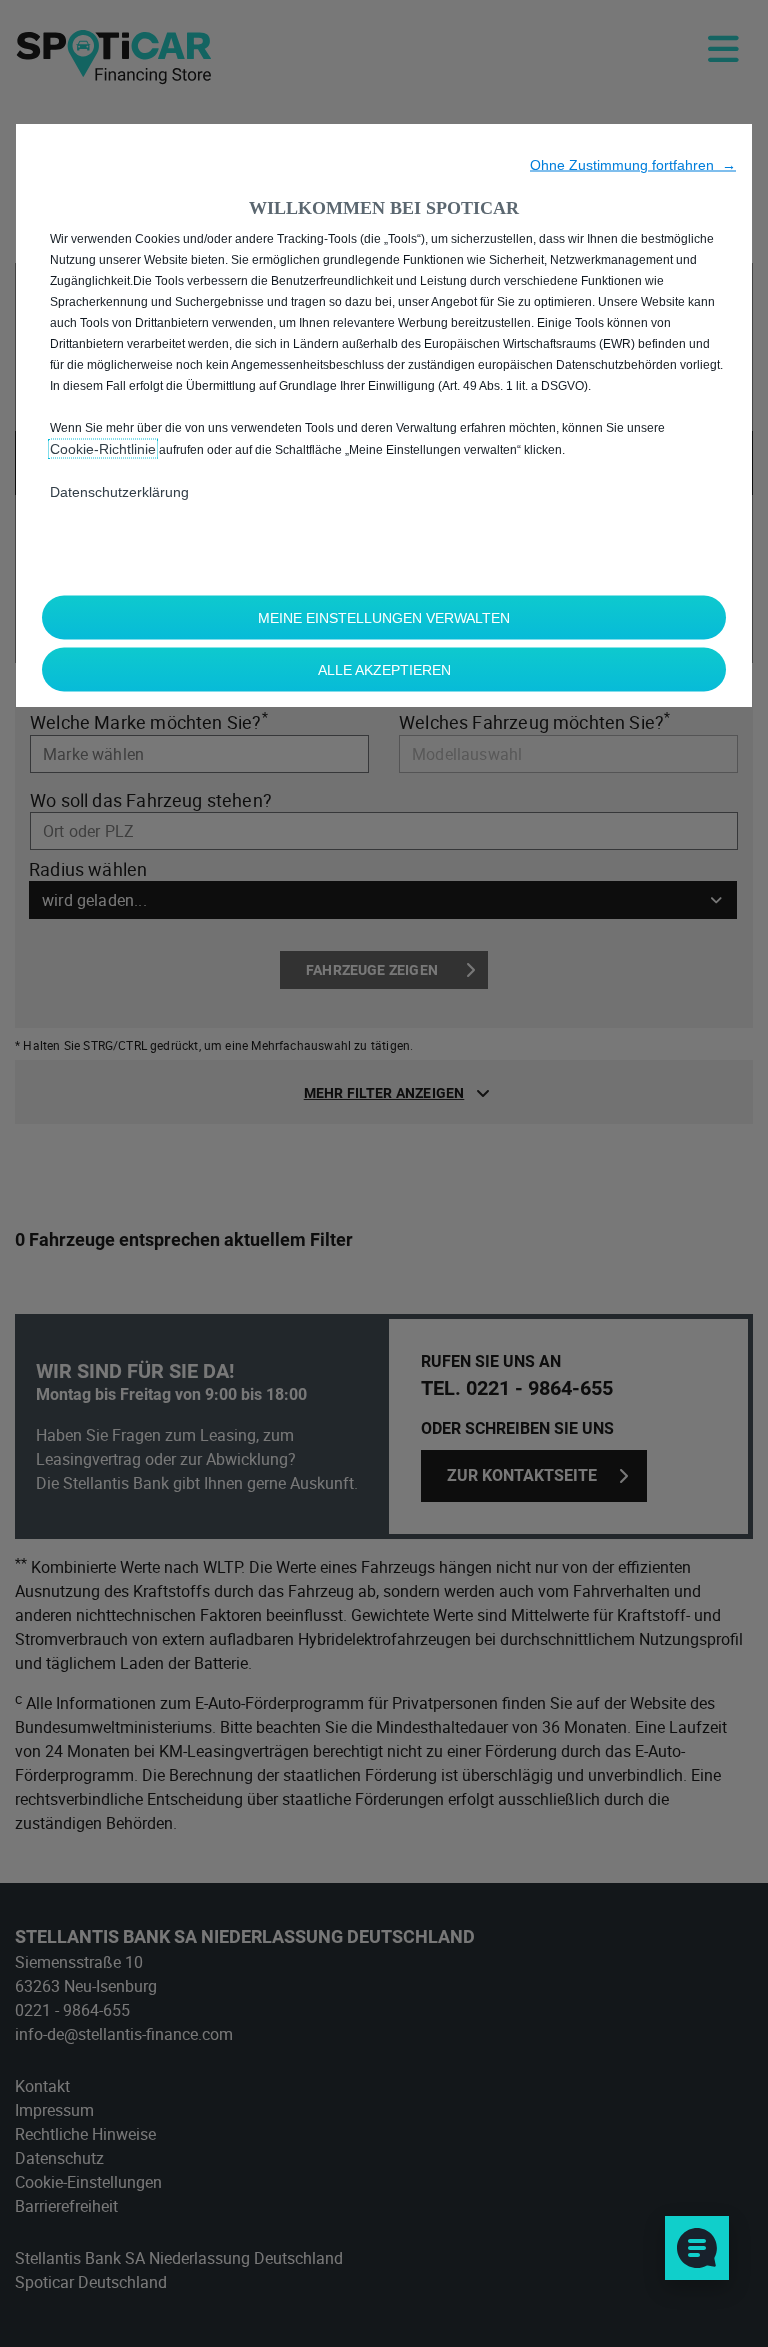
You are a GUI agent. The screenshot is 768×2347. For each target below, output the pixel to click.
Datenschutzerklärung (119, 492)
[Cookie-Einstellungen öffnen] (697, 2248)
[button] (633, 165)
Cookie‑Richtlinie (103, 449)
